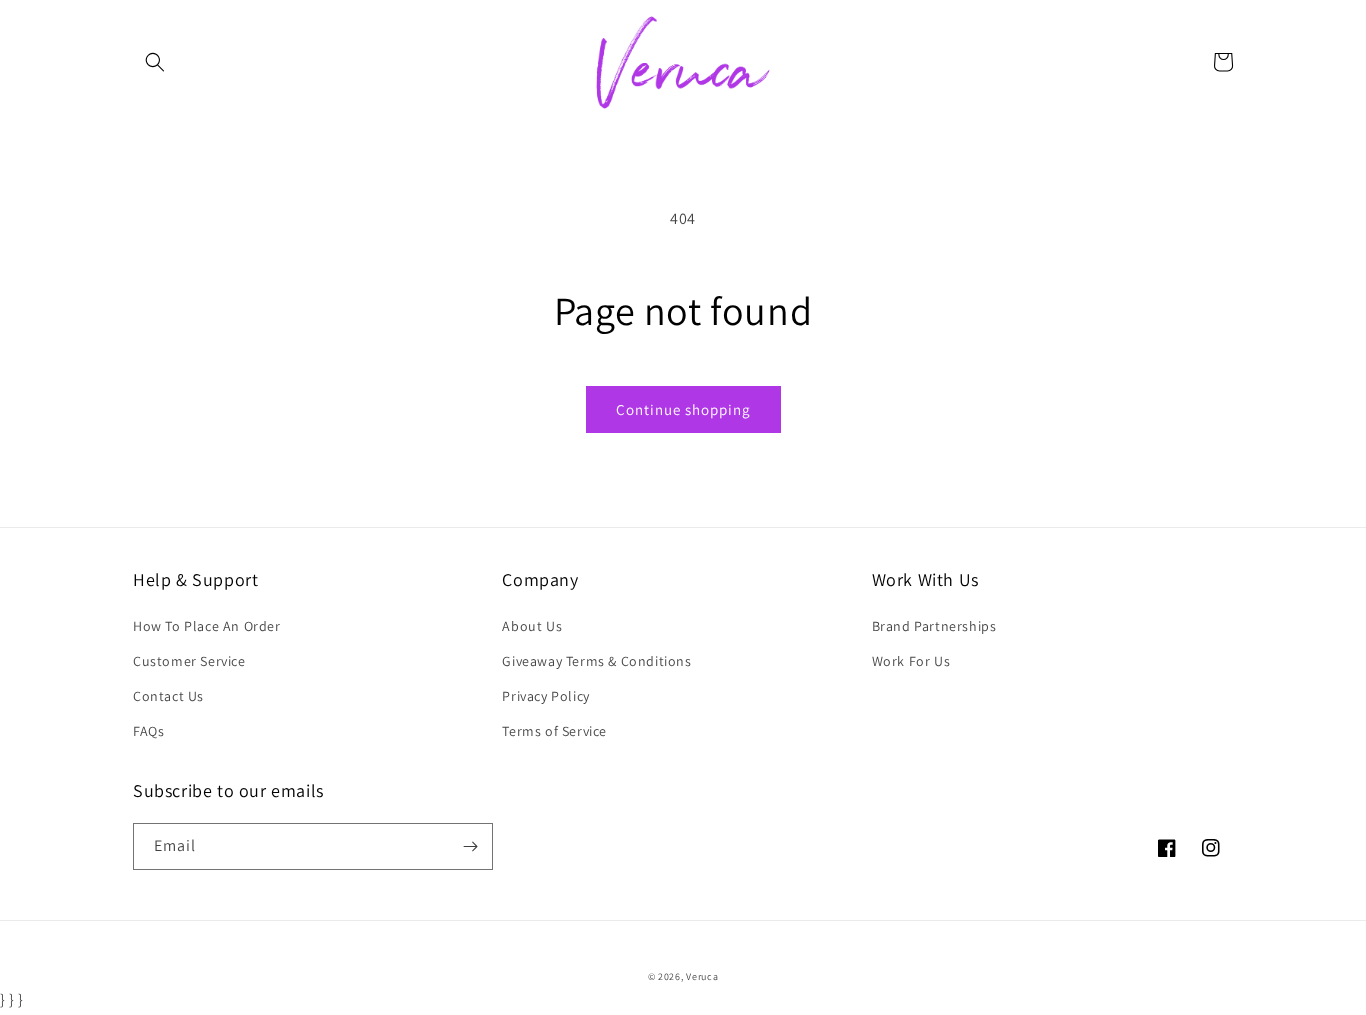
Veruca (702, 976)
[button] (155, 62)
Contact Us (168, 696)
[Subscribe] (470, 846)
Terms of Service (554, 731)
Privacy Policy (545, 696)
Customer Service (189, 661)
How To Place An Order (207, 626)
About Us (532, 626)
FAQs (148, 731)
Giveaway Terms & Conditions (596, 661)
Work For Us (911, 661)
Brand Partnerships (934, 626)
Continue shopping (683, 409)
